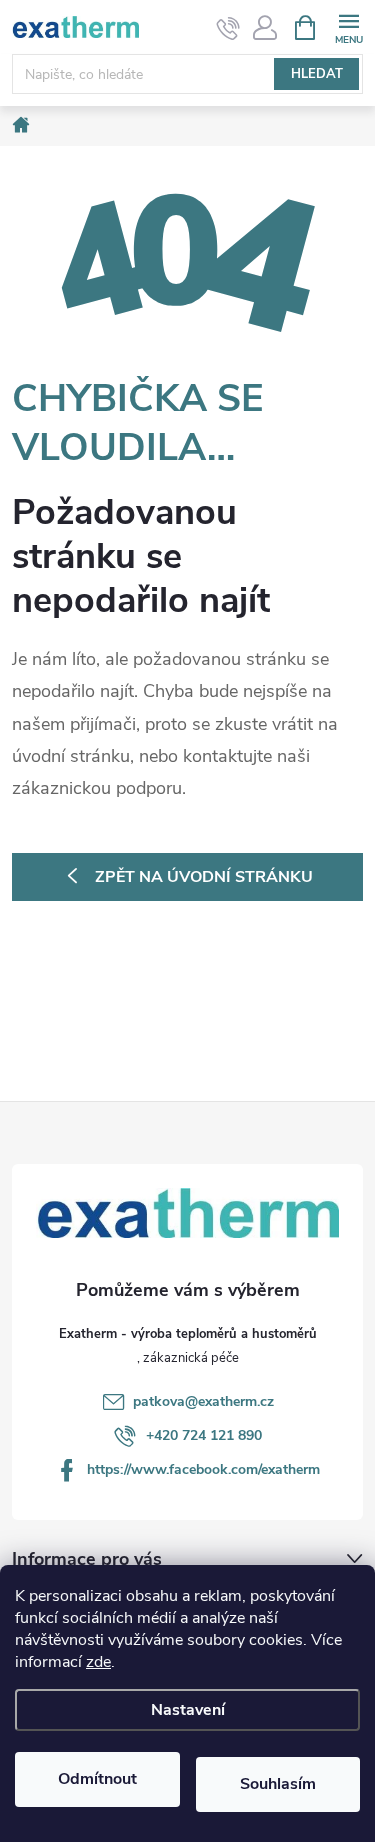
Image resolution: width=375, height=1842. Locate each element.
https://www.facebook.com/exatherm (203, 1469)
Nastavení (188, 1710)
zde (98, 1662)
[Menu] (348, 26)
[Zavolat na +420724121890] (228, 28)
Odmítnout (97, 1779)
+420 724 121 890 (204, 1435)
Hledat (317, 74)
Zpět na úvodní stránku (204, 877)
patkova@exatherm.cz (203, 1401)
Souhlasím (278, 1784)
